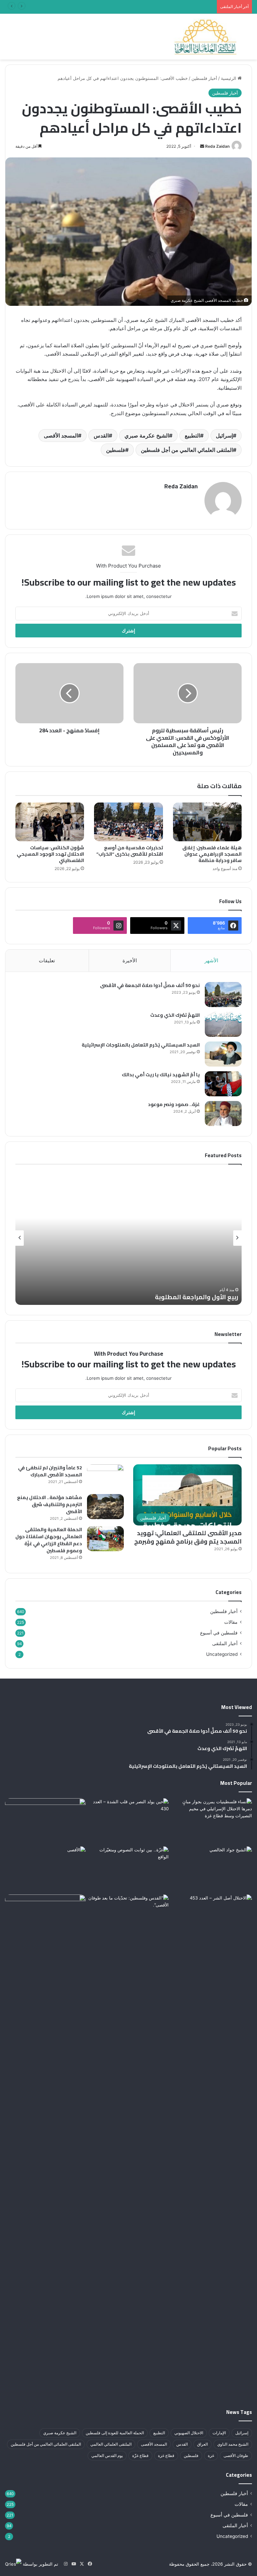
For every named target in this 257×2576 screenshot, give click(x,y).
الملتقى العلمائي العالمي (111, 2444)
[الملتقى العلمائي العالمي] (205, 37)
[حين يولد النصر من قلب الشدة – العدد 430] (129, 1821)
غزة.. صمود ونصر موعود (174, 1104)
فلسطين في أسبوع (219, 1633)
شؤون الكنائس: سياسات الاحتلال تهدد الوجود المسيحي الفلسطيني (50, 854)
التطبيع (192, 436)
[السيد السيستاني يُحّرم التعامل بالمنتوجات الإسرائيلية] (223, 1054)
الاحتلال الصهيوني (189, 2433)
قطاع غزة (166, 2456)
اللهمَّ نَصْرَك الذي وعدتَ (175, 1015)
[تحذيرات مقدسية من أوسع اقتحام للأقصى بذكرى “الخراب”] (128, 822)
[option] (128, 1238)
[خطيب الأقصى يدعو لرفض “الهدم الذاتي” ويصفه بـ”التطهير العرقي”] (45, 2145)
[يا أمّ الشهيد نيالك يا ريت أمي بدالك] (223, 1084)
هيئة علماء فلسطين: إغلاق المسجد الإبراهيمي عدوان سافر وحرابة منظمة (212, 854)
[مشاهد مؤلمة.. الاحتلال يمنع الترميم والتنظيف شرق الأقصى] (105, 1507)
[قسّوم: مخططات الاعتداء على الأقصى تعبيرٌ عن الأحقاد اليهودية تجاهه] (45, 1869)
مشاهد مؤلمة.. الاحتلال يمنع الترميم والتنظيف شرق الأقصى (50, 1504)
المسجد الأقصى (61, 436)
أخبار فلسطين (204, 78)
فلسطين (116, 450)
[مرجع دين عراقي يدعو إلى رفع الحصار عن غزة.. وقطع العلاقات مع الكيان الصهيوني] (212, 1869)
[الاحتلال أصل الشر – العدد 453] (212, 1917)
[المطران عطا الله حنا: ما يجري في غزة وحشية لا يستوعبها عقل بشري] (212, 1821)
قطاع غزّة (140, 2456)
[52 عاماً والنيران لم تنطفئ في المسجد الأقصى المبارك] (105, 1477)
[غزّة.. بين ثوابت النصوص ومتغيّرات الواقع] (129, 1869)
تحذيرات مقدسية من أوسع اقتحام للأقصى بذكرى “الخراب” (130, 851)
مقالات (231, 1622)
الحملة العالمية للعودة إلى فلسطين (115, 2433)
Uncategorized (222, 1654)
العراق (202, 2444)
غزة (211, 2456)
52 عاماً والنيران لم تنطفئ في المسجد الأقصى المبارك (50, 1471)
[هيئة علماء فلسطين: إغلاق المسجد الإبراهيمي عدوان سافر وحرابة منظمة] (207, 822)
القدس (101, 436)
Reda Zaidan (217, 146)
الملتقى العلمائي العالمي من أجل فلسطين (187, 450)
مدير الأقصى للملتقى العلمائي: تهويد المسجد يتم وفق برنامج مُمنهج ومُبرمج (188, 1537)
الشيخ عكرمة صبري (147, 436)
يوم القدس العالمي (107, 2456)
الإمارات (219, 2433)
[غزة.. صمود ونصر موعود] (223, 1114)
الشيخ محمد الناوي (233, 2444)
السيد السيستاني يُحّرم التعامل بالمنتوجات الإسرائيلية (141, 1045)
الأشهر (211, 960)
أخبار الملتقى (225, 1643)
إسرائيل (224, 436)
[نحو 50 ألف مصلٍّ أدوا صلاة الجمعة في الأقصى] (223, 995)
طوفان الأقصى (236, 2456)
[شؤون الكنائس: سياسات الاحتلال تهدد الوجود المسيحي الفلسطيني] (50, 822)
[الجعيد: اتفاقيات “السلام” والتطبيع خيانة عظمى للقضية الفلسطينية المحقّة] (45, 1821)
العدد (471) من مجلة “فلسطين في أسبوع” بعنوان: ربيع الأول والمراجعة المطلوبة (140, 7)
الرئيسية (229, 78)
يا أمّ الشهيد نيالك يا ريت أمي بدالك (161, 1075)
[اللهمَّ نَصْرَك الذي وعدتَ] (223, 1024)
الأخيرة (130, 960)
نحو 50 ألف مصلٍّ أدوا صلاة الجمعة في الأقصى (150, 985)
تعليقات (47, 960)
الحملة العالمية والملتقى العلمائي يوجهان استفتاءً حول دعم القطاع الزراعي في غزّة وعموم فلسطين (49, 1540)
